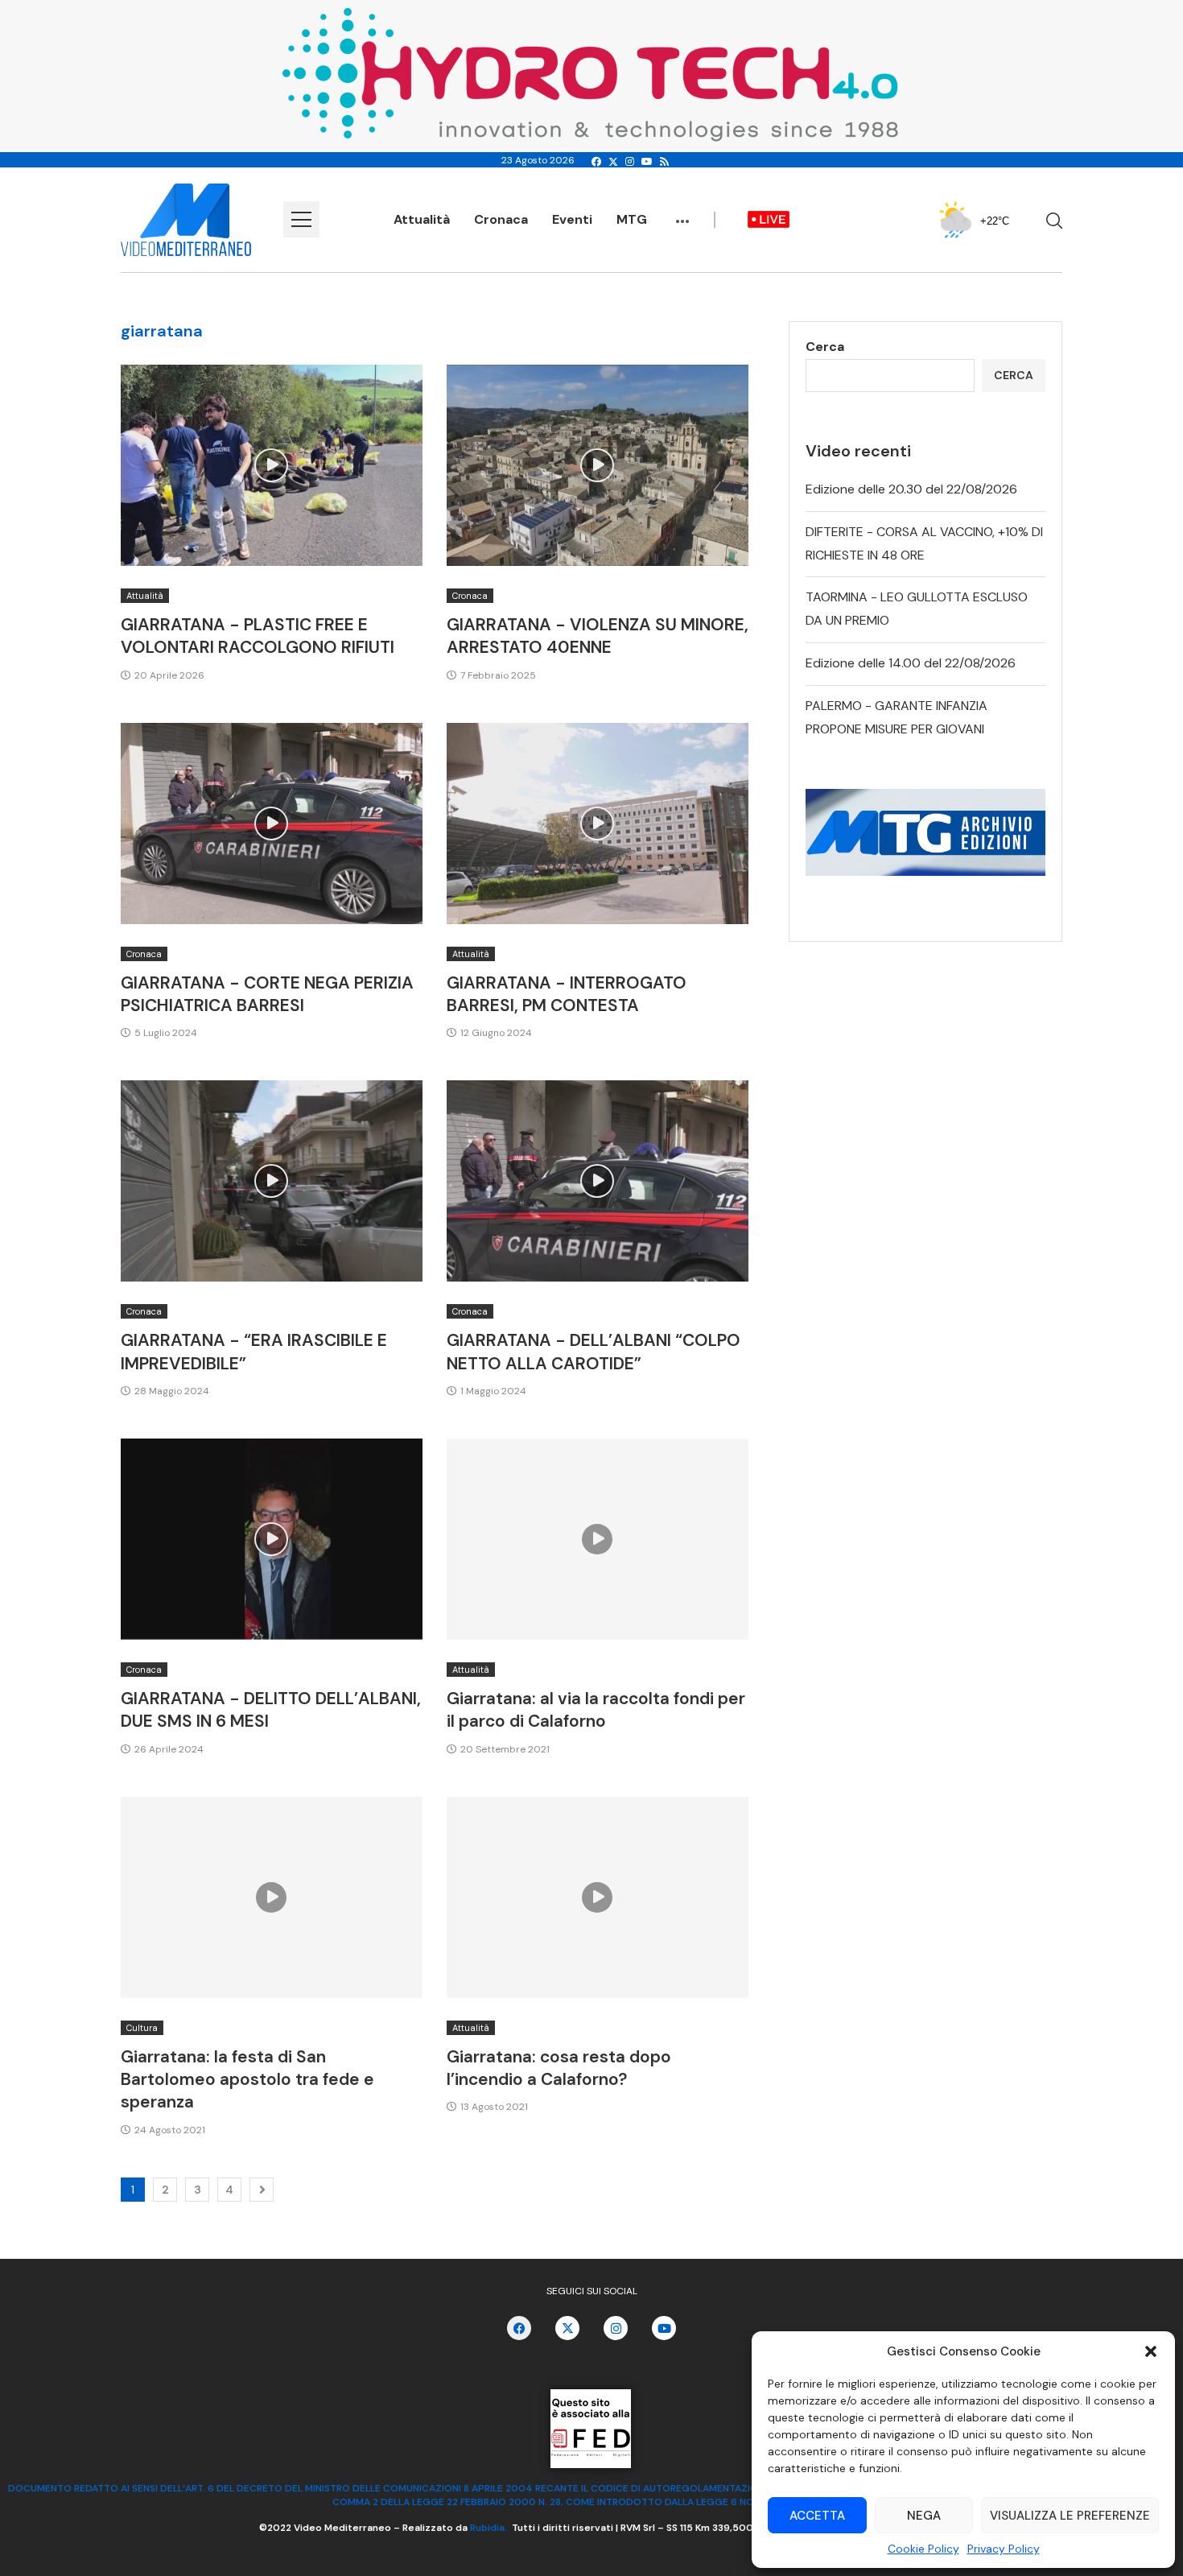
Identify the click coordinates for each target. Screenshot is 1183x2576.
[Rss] (664, 162)
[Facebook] (596, 162)
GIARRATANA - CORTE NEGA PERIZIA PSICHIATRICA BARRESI (267, 994)
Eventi (572, 219)
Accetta (817, 2516)
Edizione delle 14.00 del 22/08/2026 (911, 663)
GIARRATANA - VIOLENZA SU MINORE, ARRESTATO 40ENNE (598, 636)
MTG (632, 219)
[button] (1151, 2351)
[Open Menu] (301, 219)
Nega (924, 2516)
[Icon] (271, 465)
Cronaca (501, 219)
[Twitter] (613, 162)
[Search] (1054, 221)
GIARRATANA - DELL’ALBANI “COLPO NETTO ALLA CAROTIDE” (594, 1352)
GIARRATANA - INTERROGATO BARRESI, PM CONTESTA (567, 994)
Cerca (825, 347)
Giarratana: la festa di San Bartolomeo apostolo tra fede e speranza (247, 2080)
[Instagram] (630, 162)
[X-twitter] (567, 2328)
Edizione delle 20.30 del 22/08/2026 (911, 489)
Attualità (422, 219)
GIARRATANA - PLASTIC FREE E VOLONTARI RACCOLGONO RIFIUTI (258, 636)
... (682, 213)
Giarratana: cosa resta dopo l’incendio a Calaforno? (559, 2068)
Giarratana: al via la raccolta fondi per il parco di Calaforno (596, 1710)
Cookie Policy (923, 2549)
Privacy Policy (1004, 2549)
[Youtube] (647, 162)
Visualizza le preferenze (1070, 2516)
